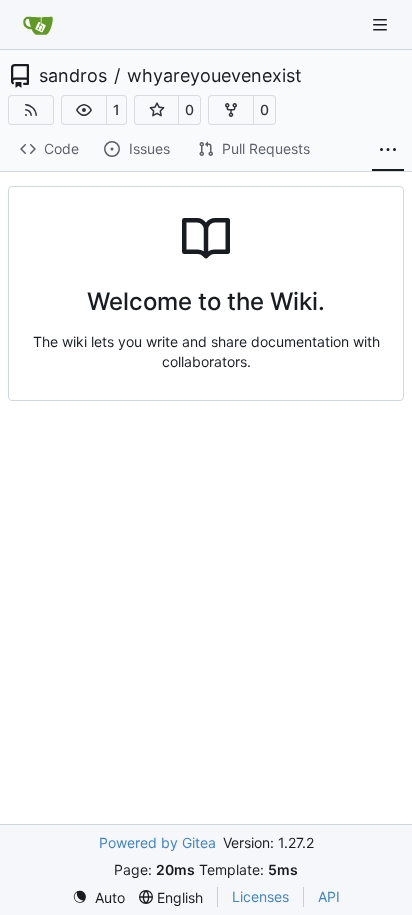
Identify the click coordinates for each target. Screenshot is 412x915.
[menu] (98, 897)
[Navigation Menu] (382, 24)
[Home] (38, 25)
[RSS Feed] (31, 110)
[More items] (388, 150)
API (329, 896)
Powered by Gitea (157, 842)
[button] (84, 110)
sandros (73, 76)
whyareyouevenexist (214, 76)
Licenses (260, 896)
